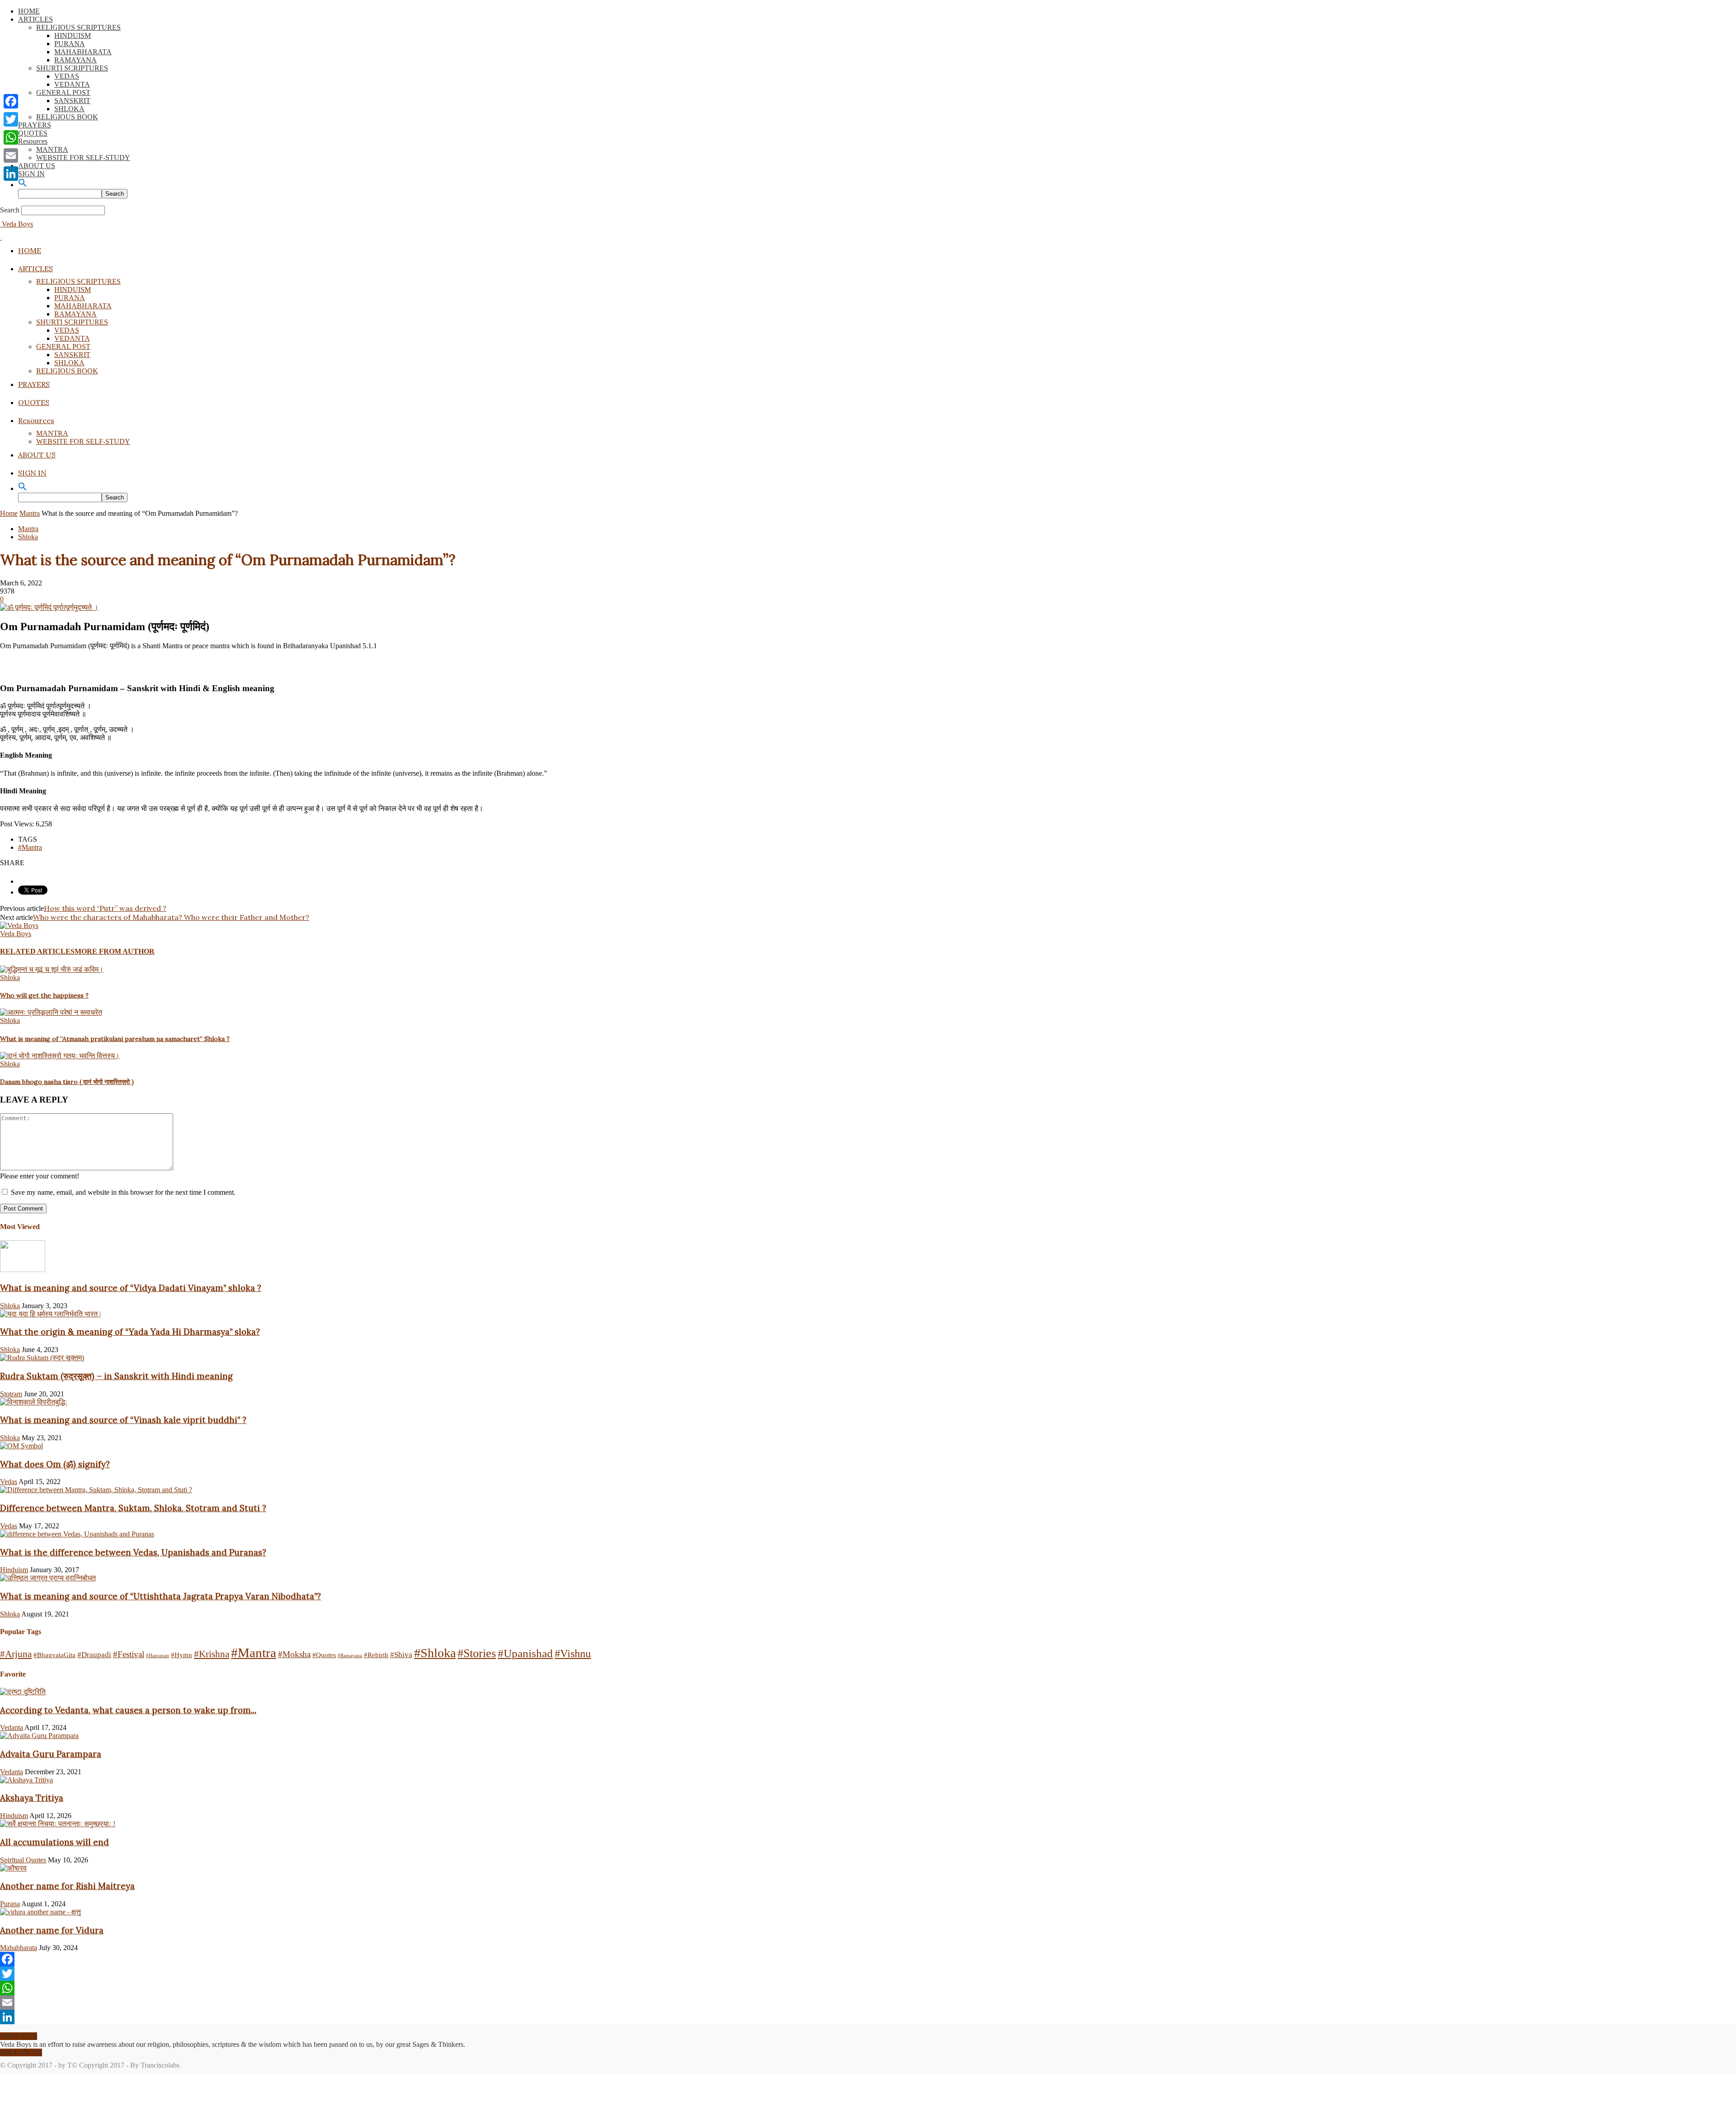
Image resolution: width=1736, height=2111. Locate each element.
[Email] (868, 2003)
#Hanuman (158, 1656)
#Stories (477, 1653)
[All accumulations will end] (58, 1824)
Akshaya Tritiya (32, 1798)
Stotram (11, 1394)
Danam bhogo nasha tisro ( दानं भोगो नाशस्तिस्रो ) (67, 1082)
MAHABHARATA (83, 52)
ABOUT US (37, 166)
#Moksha (294, 1654)
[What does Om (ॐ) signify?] (21, 1446)
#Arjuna (16, 1654)
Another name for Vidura (52, 1930)
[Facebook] (868, 1959)
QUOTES (33, 133)
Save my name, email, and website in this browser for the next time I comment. (123, 1192)
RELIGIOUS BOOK (67, 117)
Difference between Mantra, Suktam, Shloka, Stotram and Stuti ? (133, 1508)
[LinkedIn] (868, 2017)
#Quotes (324, 1655)
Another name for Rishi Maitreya (67, 1886)
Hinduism (14, 1570)
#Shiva (401, 1655)
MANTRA (52, 149)
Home (9, 513)
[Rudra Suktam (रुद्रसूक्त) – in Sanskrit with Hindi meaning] (42, 1358)
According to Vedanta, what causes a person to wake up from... (128, 1710)
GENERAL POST (63, 92)
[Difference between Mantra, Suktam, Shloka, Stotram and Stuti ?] (96, 1490)
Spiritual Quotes (23, 1860)
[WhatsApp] (868, 1988)
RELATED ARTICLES (37, 951)
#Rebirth (376, 1655)
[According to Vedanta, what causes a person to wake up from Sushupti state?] (23, 1692)
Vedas (9, 1482)
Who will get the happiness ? (44, 995)
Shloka (28, 537)
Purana (10, 1904)
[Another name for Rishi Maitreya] (13, 1868)
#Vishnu (573, 1654)
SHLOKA (69, 109)
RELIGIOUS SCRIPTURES (78, 27)
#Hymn (182, 1655)
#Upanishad (525, 1653)
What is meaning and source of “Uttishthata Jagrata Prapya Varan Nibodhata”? (160, 1596)
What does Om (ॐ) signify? (55, 1464)
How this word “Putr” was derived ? (105, 908)
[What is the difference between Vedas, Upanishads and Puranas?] (77, 1534)
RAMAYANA (75, 60)
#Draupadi (94, 1655)
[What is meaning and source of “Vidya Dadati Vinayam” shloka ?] (23, 1270)
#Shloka (435, 1653)
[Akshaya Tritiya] (26, 1780)
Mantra (30, 513)
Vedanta (12, 1727)
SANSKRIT (72, 101)
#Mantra (30, 847)
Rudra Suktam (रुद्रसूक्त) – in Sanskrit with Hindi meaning (116, 1376)
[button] (23, 185)
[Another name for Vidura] (40, 1912)
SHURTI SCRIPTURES (72, 68)
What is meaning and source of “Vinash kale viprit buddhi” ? (123, 1420)
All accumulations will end (54, 1842)
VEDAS (67, 76)
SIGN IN (31, 174)
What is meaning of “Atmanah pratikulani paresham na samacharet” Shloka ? (115, 1039)
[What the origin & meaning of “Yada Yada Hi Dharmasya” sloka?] (50, 1314)
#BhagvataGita (54, 1655)
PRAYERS (35, 125)
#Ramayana (350, 1656)
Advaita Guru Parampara (51, 1754)
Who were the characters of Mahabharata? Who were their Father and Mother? (171, 917)
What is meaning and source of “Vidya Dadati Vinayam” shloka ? (131, 1288)
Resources (33, 141)
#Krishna (212, 1654)
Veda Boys (16, 934)
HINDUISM (73, 35)
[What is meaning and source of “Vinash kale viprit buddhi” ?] (34, 1402)
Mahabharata (19, 1948)
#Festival (129, 1654)
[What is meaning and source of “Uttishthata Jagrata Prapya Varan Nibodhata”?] (48, 1578)
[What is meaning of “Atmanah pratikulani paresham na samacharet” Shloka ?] (51, 1012)
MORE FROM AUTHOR (115, 951)
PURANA (70, 44)
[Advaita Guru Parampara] (39, 1736)
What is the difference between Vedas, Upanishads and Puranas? (133, 1552)
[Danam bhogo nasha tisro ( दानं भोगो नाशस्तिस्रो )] (60, 1056)
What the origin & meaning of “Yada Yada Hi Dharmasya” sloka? (130, 1332)
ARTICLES (35, 19)
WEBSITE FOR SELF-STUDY (83, 158)
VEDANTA (72, 84)
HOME (29, 11)
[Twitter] (868, 1974)
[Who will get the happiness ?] (52, 969)
